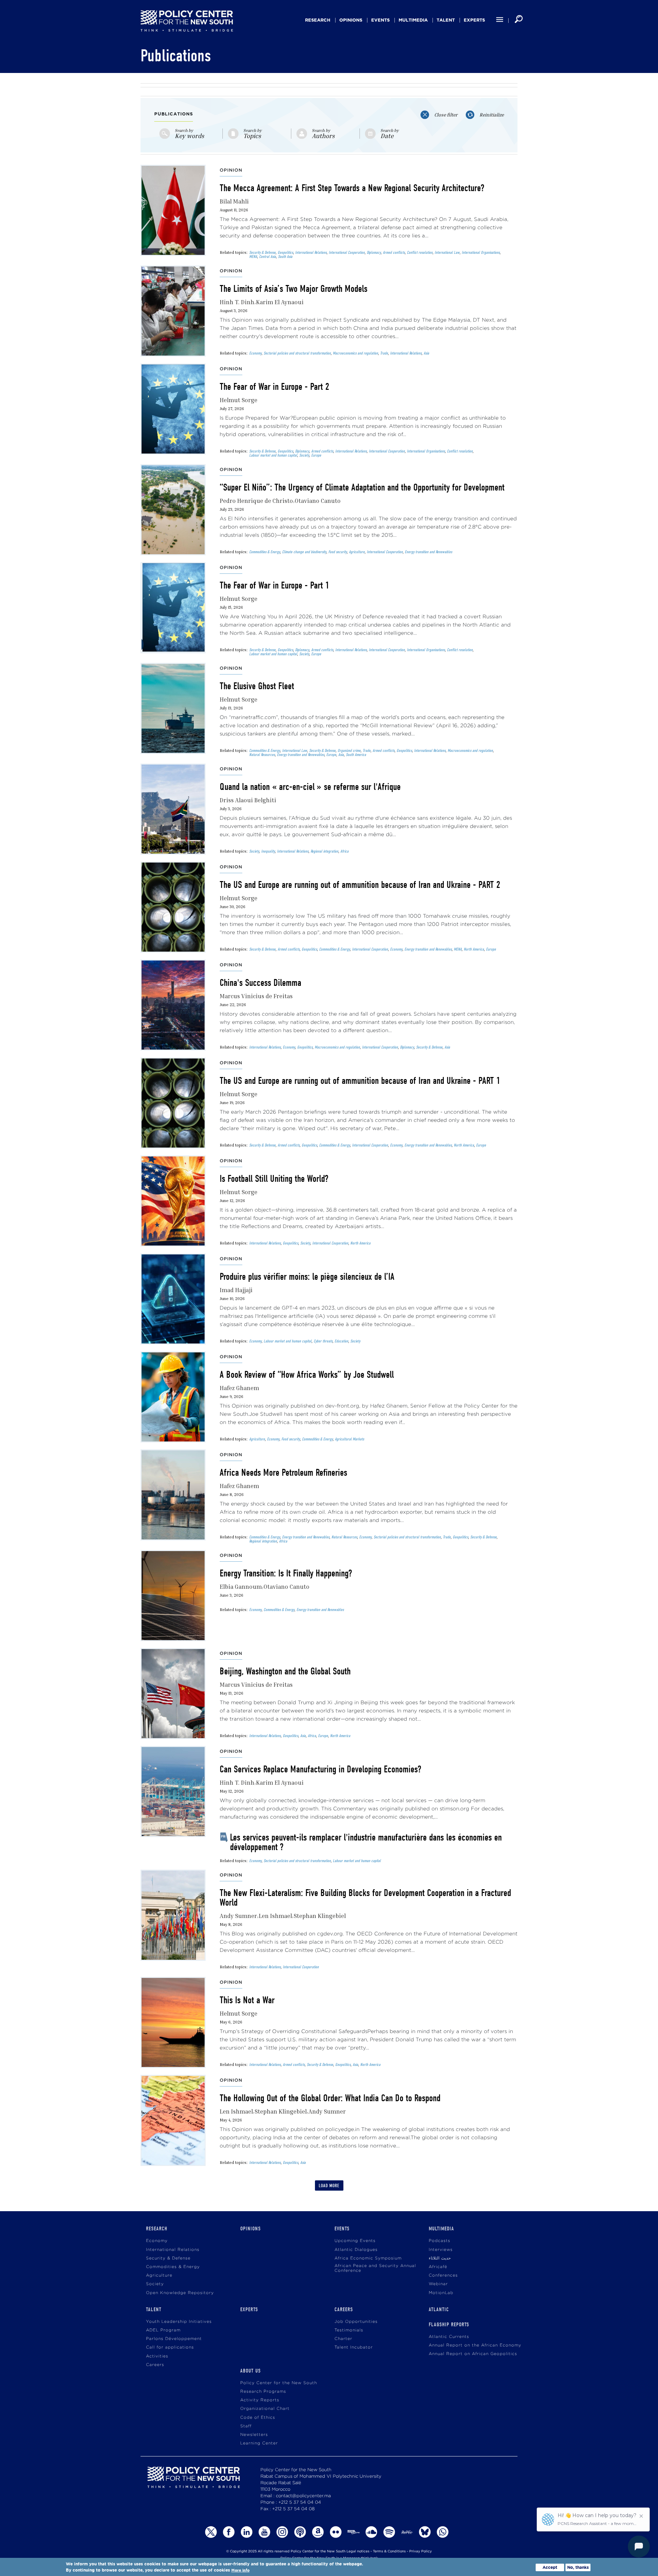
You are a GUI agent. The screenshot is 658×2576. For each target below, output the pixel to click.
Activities (157, 2356)
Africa (344, 851)
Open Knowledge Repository (180, 2293)
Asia (426, 353)
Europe (316, 455)
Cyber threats (323, 1341)
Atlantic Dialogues (356, 2250)
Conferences (443, 2275)
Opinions (351, 20)
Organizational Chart (265, 2409)
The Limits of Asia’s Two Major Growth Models (294, 289)
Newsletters (254, 2435)
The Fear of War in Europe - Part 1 (275, 585)
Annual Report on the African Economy (475, 2345)
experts (474, 20)
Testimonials (349, 2330)
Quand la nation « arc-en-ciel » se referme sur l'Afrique (310, 787)
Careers (155, 2365)
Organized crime (349, 751)
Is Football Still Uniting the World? (274, 1179)
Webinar (438, 2284)
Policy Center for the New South (279, 2383)
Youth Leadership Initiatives (179, 2322)
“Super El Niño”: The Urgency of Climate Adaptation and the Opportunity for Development (362, 487)
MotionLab (441, 2293)
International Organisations (481, 252)
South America (356, 755)
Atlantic (439, 2309)
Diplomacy (374, 252)
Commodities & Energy (265, 552)
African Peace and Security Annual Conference (375, 2268)
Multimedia (413, 20)
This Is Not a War (247, 2000)
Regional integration (324, 851)
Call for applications (170, 2347)
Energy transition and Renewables (428, 552)
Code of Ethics (258, 2418)
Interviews (441, 2250)
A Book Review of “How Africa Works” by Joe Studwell (307, 1375)
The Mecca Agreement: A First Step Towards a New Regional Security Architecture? (352, 188)
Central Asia (267, 257)
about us (251, 2371)
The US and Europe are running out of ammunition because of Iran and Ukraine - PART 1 (360, 1081)
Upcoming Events (355, 2241)
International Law (447, 252)
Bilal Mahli (234, 201)
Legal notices (358, 2552)
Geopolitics (285, 252)
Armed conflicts (394, 252)
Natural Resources (262, 755)
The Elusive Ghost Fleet (257, 686)
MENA (253, 257)
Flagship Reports (449, 2325)
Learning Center (259, 2443)
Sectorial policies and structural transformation (297, 353)
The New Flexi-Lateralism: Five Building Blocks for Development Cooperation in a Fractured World (365, 1898)
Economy (255, 353)
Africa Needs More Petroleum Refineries (283, 1473)
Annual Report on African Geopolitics (473, 2354)
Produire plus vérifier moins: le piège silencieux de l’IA (307, 1277)
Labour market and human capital (273, 455)
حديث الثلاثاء (440, 2258)
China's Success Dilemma (260, 983)
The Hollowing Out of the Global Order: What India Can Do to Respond (330, 2098)
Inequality (268, 851)
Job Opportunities (356, 2322)
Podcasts (440, 2241)
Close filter (446, 115)
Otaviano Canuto (318, 501)
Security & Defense (262, 252)
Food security (338, 552)
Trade (384, 353)
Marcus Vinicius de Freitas (256, 996)
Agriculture (357, 552)
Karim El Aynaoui (280, 302)
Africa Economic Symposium (368, 2258)
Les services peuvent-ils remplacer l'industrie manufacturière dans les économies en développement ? (366, 1842)
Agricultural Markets (349, 1439)
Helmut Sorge (239, 400)
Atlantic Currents (449, 2337)
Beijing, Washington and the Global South (285, 1671)
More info (240, 2570)
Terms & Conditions (389, 2552)
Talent (446, 20)
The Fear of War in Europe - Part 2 (275, 387)
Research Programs (263, 2392)
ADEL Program (163, 2330)
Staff (246, 2426)
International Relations (311, 252)
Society (304, 455)
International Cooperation (347, 252)
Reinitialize (492, 115)
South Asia (285, 257)
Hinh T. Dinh (237, 302)
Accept (550, 2567)
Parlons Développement (174, 2339)
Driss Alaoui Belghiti (248, 800)
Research (318, 20)
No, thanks (578, 2567)
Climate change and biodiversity (304, 552)
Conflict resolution (420, 252)
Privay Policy (421, 2552)
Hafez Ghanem (239, 1388)
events (380, 20)
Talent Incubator (354, 2347)
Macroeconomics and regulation (355, 353)
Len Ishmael (275, 1916)
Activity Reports (260, 2400)
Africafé (438, 2267)
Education (341, 1341)
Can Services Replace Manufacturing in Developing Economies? (320, 1769)
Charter (343, 2339)
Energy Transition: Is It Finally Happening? (286, 1573)
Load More (329, 2186)
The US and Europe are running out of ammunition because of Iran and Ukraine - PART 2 (360, 885)
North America (474, 949)
